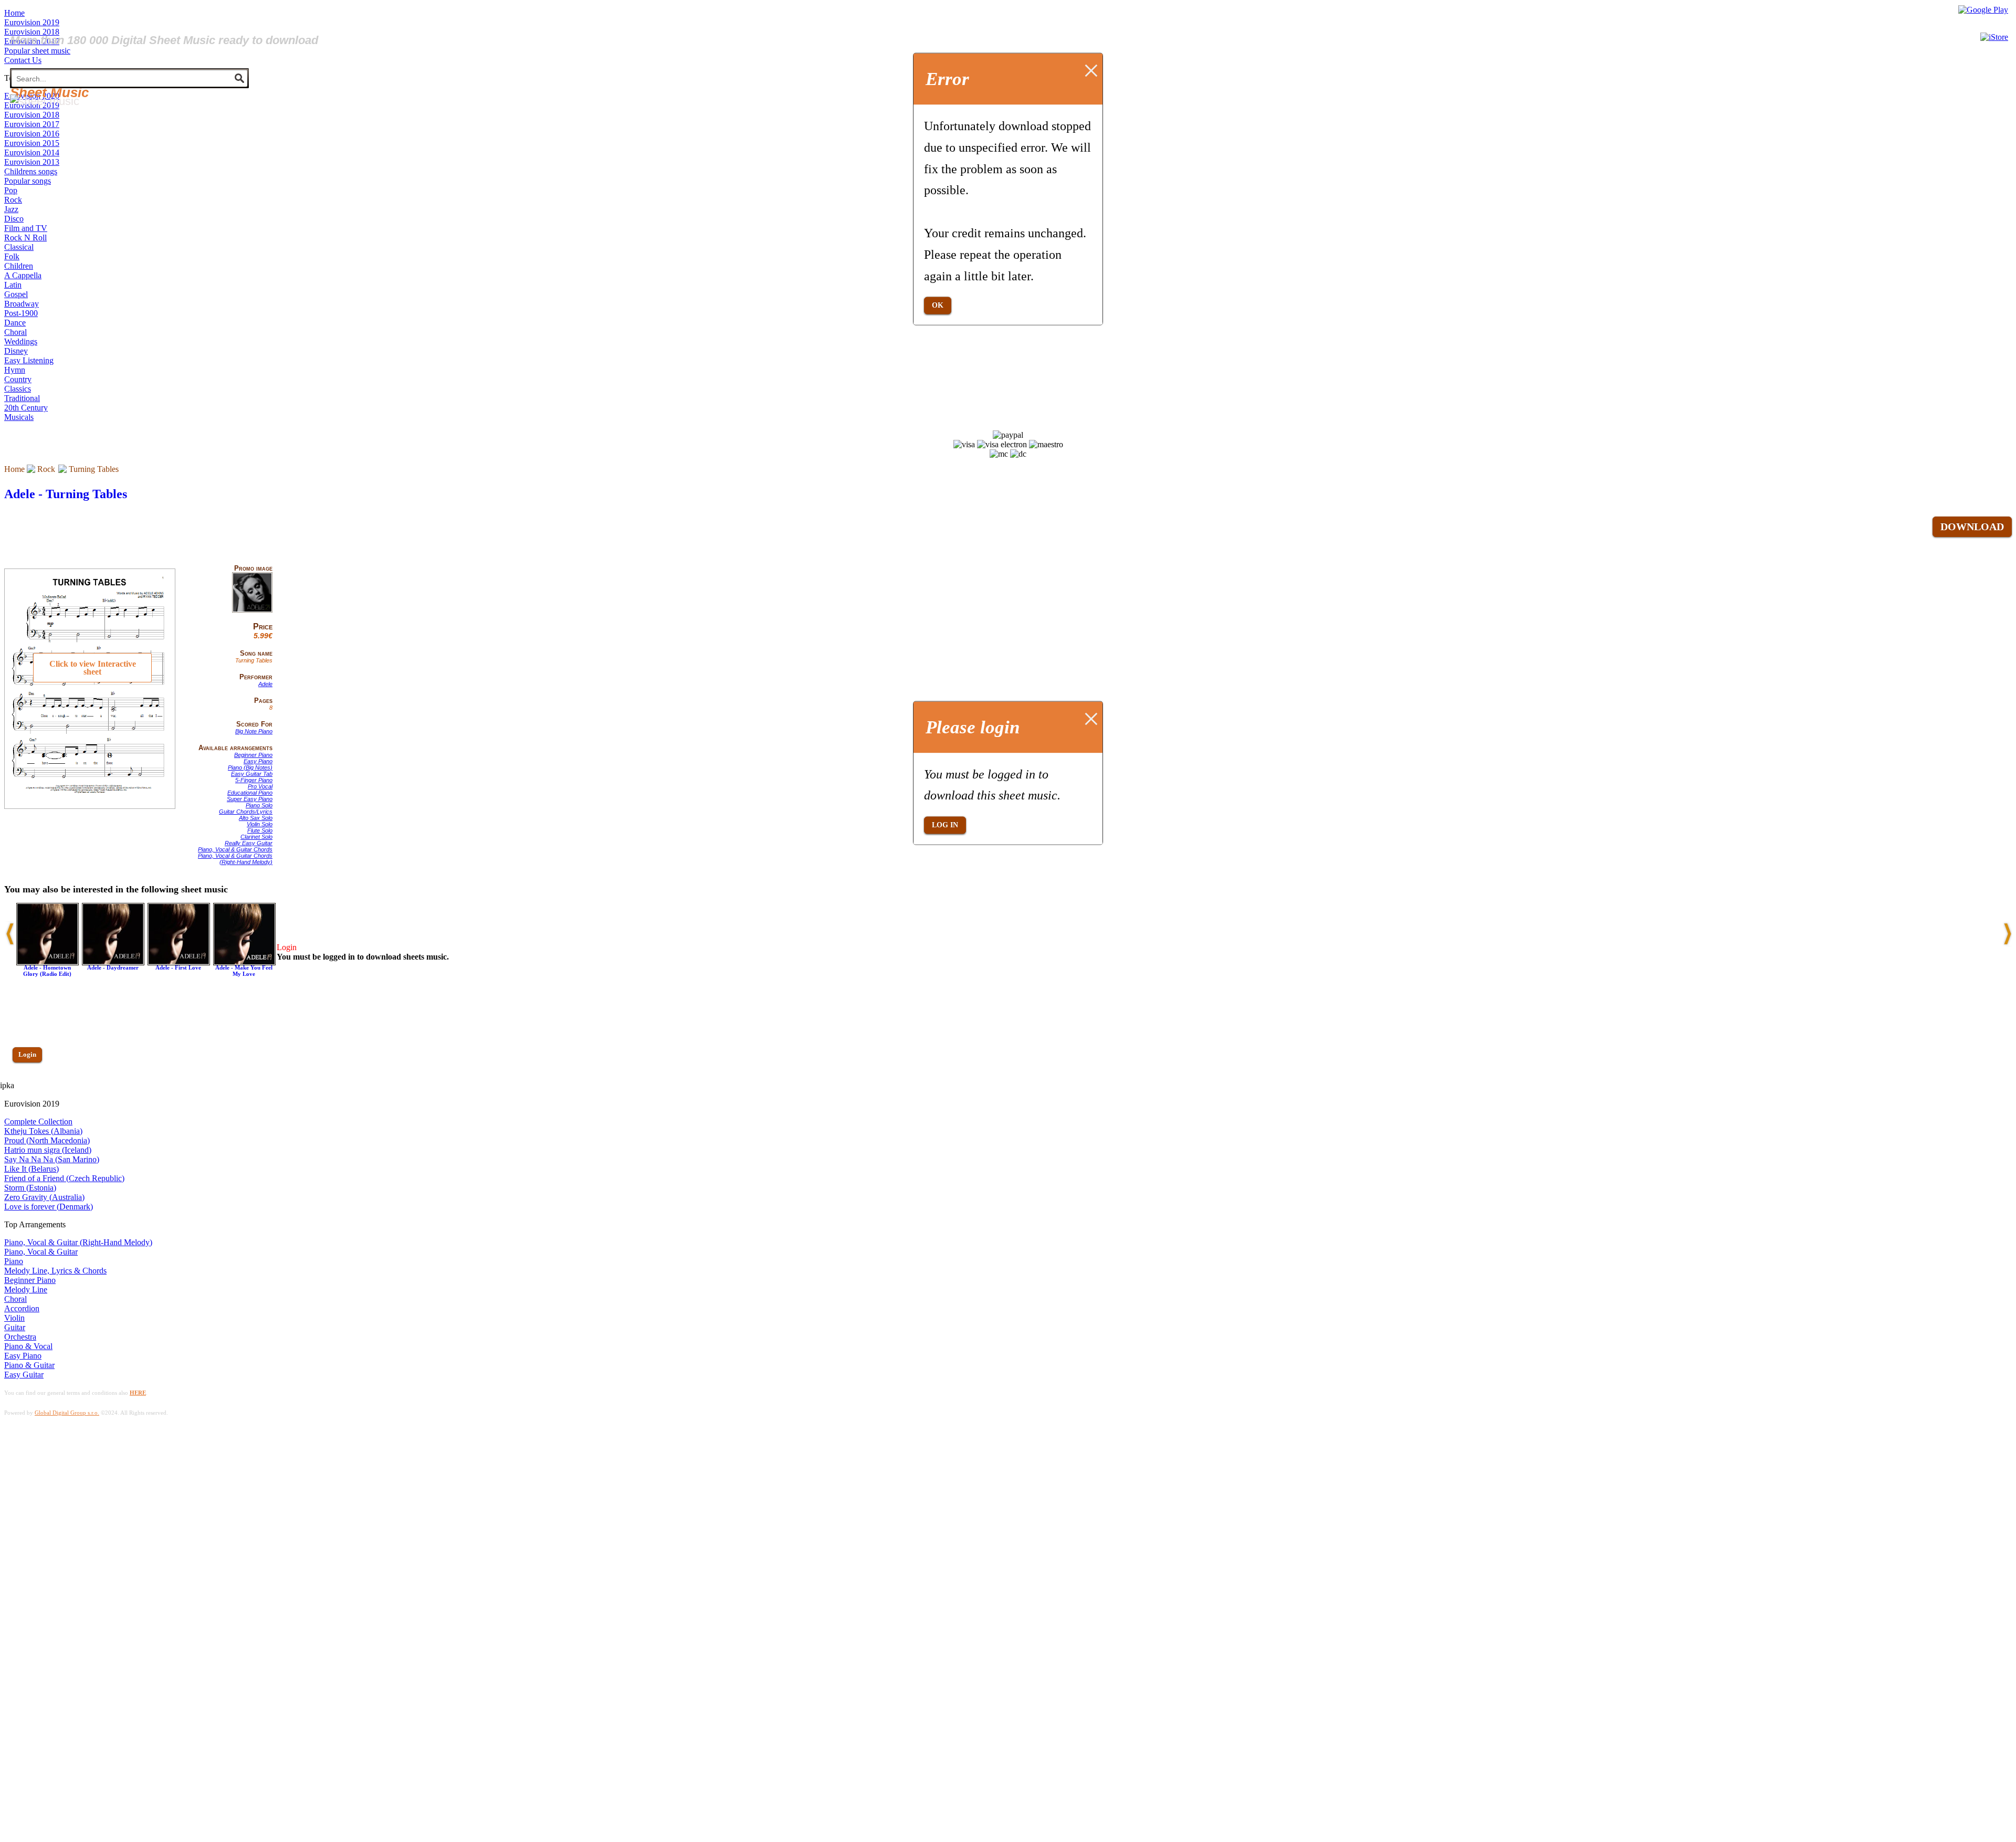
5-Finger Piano (254, 780)
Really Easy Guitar (249, 843)
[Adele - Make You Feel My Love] (244, 962)
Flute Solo (260, 830)
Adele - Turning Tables (66, 494)
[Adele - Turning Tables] (252, 611)
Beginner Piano (253, 755)
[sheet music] (45, 101)
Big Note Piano (254, 731)
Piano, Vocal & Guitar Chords (235, 849)
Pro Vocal (260, 786)
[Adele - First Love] (179, 962)
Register (30, 1085)
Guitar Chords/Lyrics (246, 812)
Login (27, 1054)
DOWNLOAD (1972, 527)
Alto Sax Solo (256, 818)
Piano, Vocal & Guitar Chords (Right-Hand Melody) (235, 859)
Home (14, 469)
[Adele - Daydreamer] (113, 962)
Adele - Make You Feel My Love (244, 971)
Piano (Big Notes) (250, 767)
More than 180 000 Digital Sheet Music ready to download (164, 40)
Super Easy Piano (250, 799)
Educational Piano (250, 793)
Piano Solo (259, 805)
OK (938, 305)
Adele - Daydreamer (113, 967)
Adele (265, 684)
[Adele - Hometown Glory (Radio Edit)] (48, 962)
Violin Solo (260, 824)
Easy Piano (258, 761)
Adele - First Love (178, 967)
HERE (138, 1393)
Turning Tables (94, 469)
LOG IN (945, 825)
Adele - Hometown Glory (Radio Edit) (47, 971)
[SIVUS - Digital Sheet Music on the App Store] (1994, 37)
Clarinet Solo (256, 837)
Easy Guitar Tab (252, 774)
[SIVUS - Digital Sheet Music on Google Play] (1983, 10)
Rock (46, 469)
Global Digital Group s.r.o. (67, 1413)
